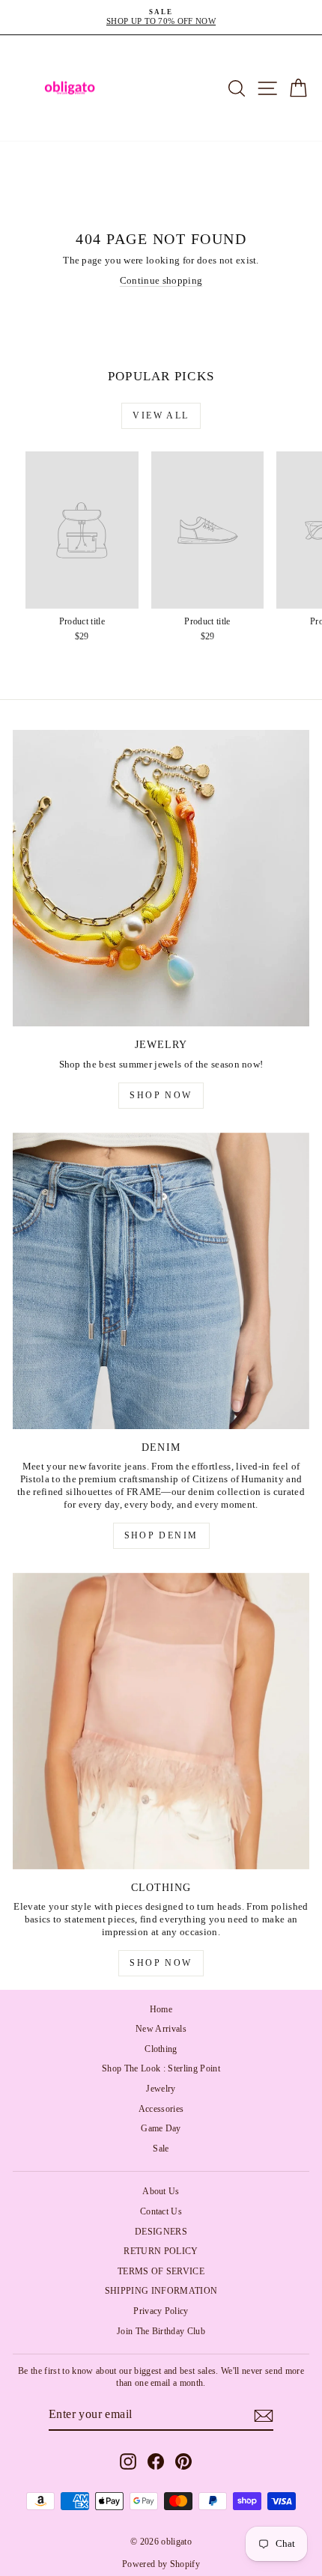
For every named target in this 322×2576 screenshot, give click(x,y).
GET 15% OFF (161, 1358)
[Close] (295, 1150)
